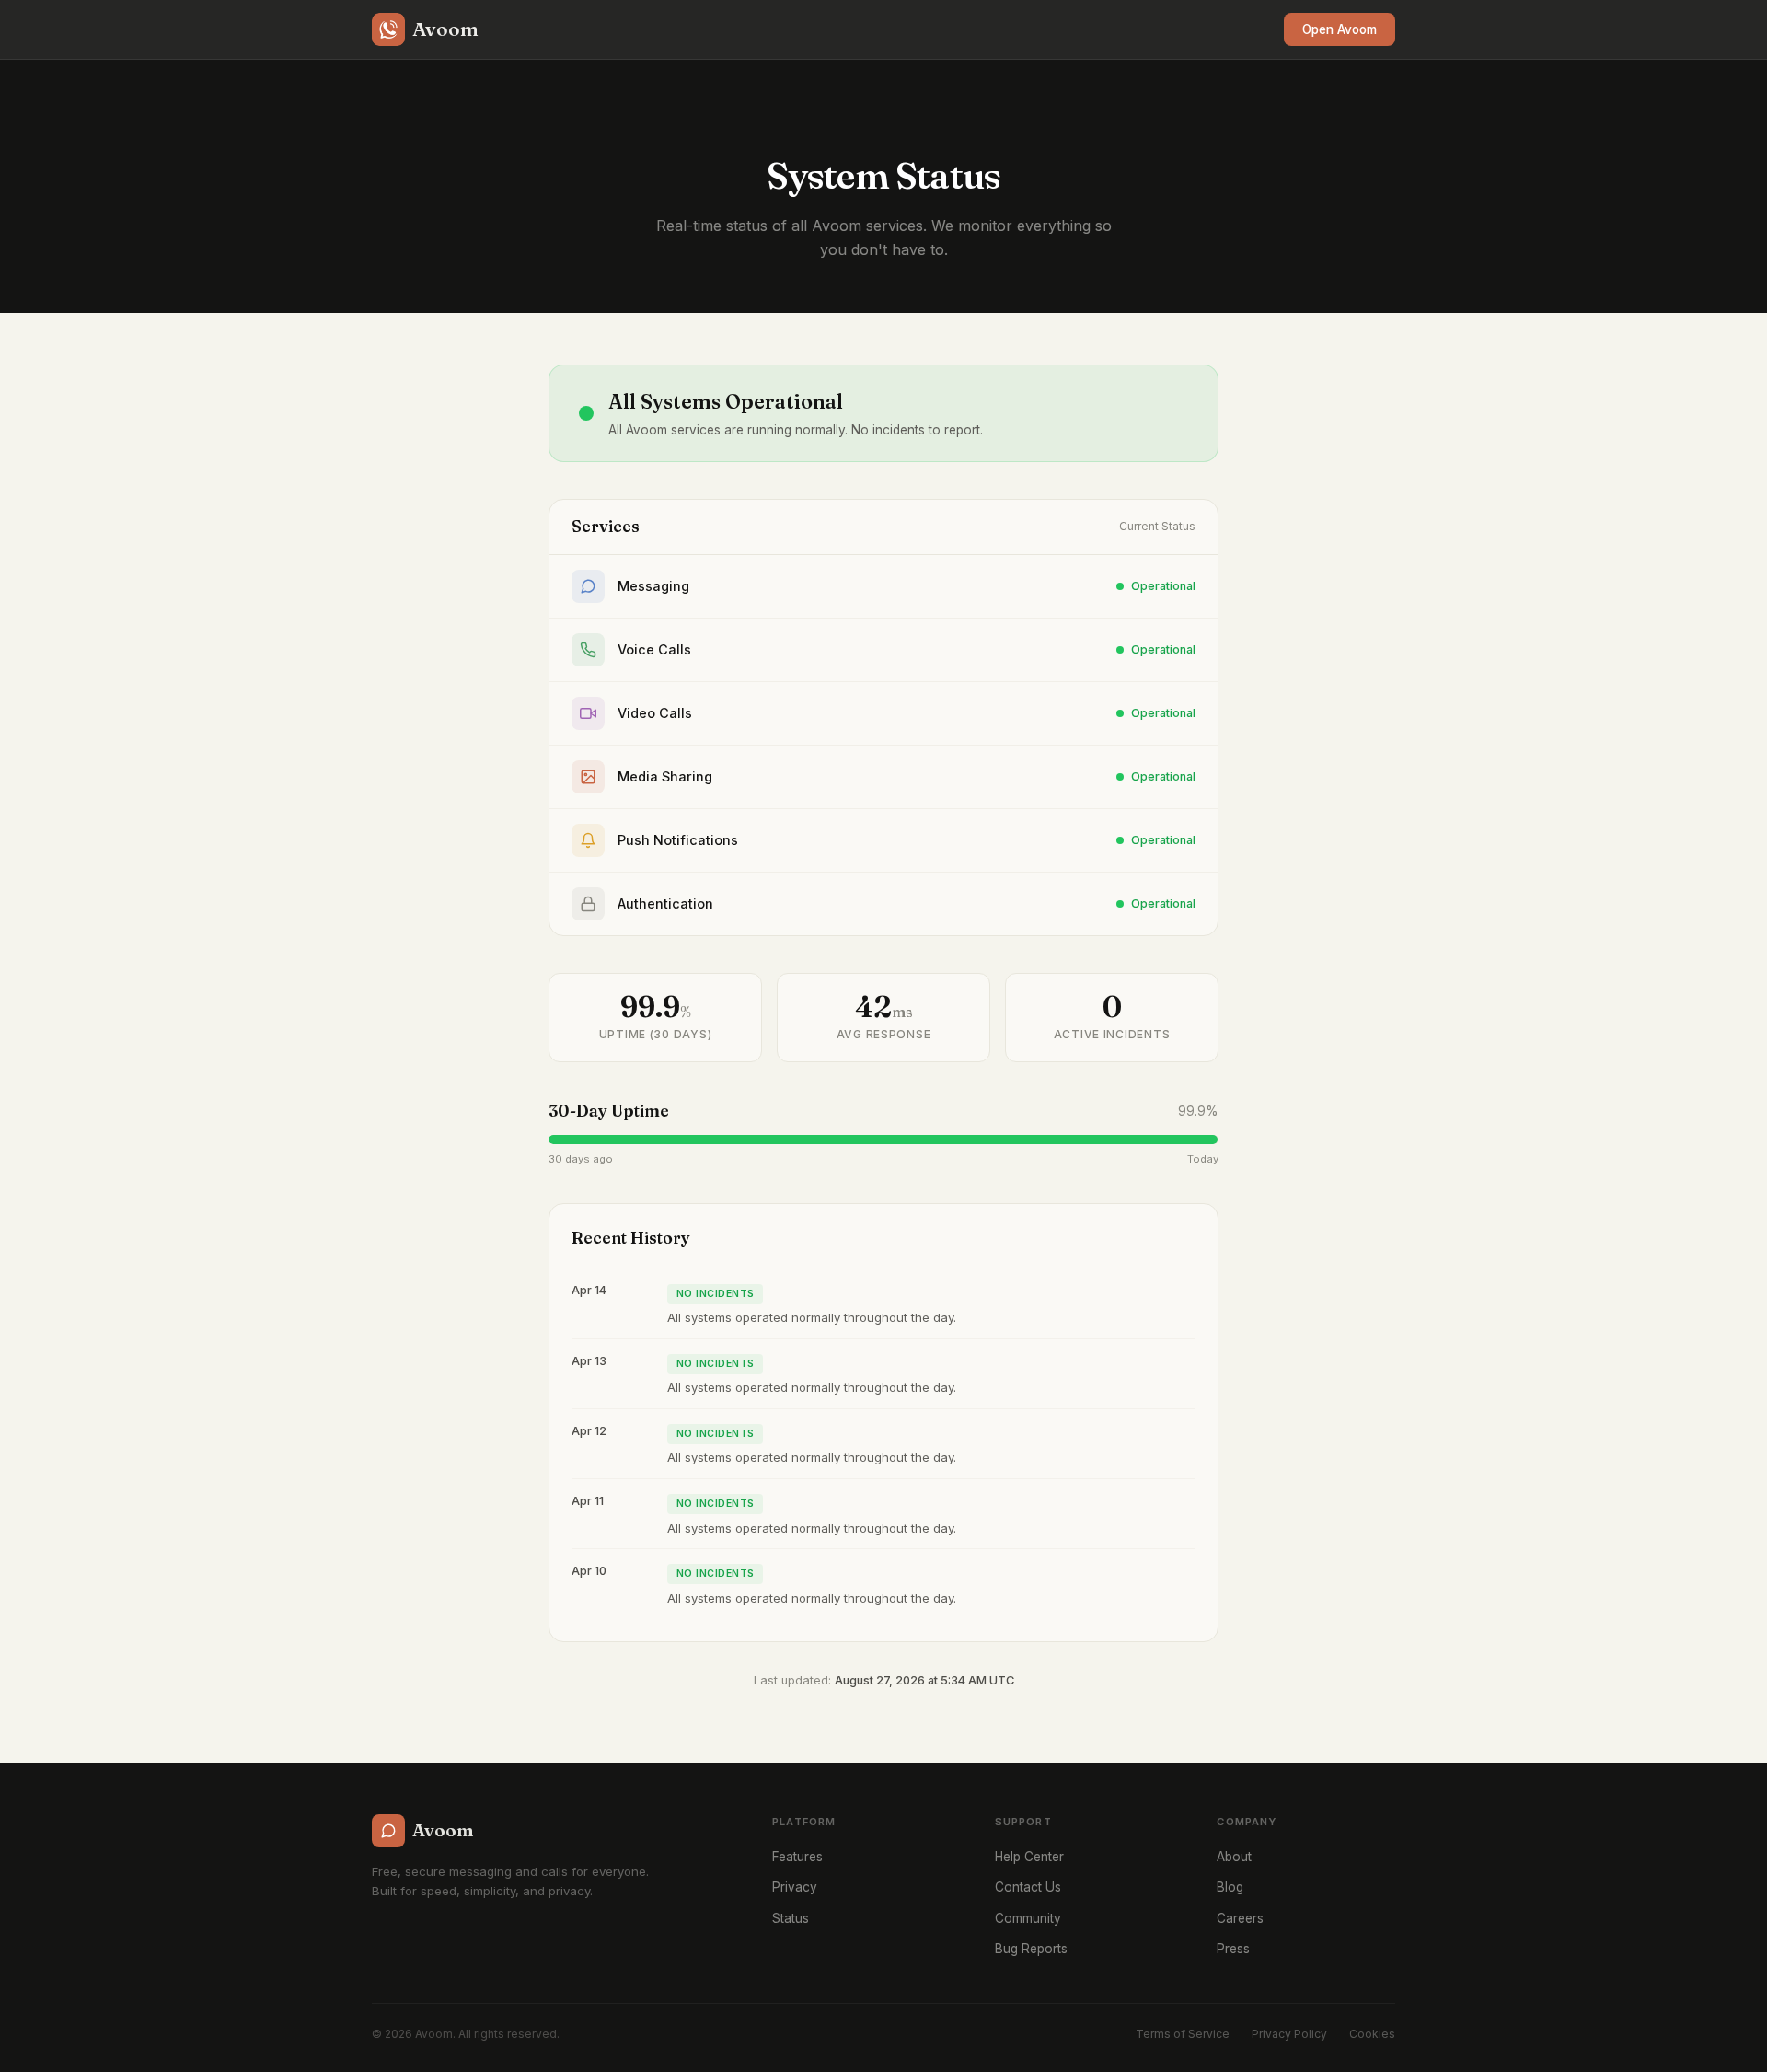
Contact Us (1028, 1887)
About (1234, 1857)
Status (791, 1918)
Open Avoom (1340, 29)
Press (1233, 1949)
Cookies (1372, 2034)
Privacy (795, 1887)
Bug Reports (1031, 1949)
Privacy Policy (1289, 2034)
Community (1028, 1918)
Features (797, 1857)
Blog (1230, 1887)
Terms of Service (1183, 2034)
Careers (1240, 1918)
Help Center (1029, 1857)
